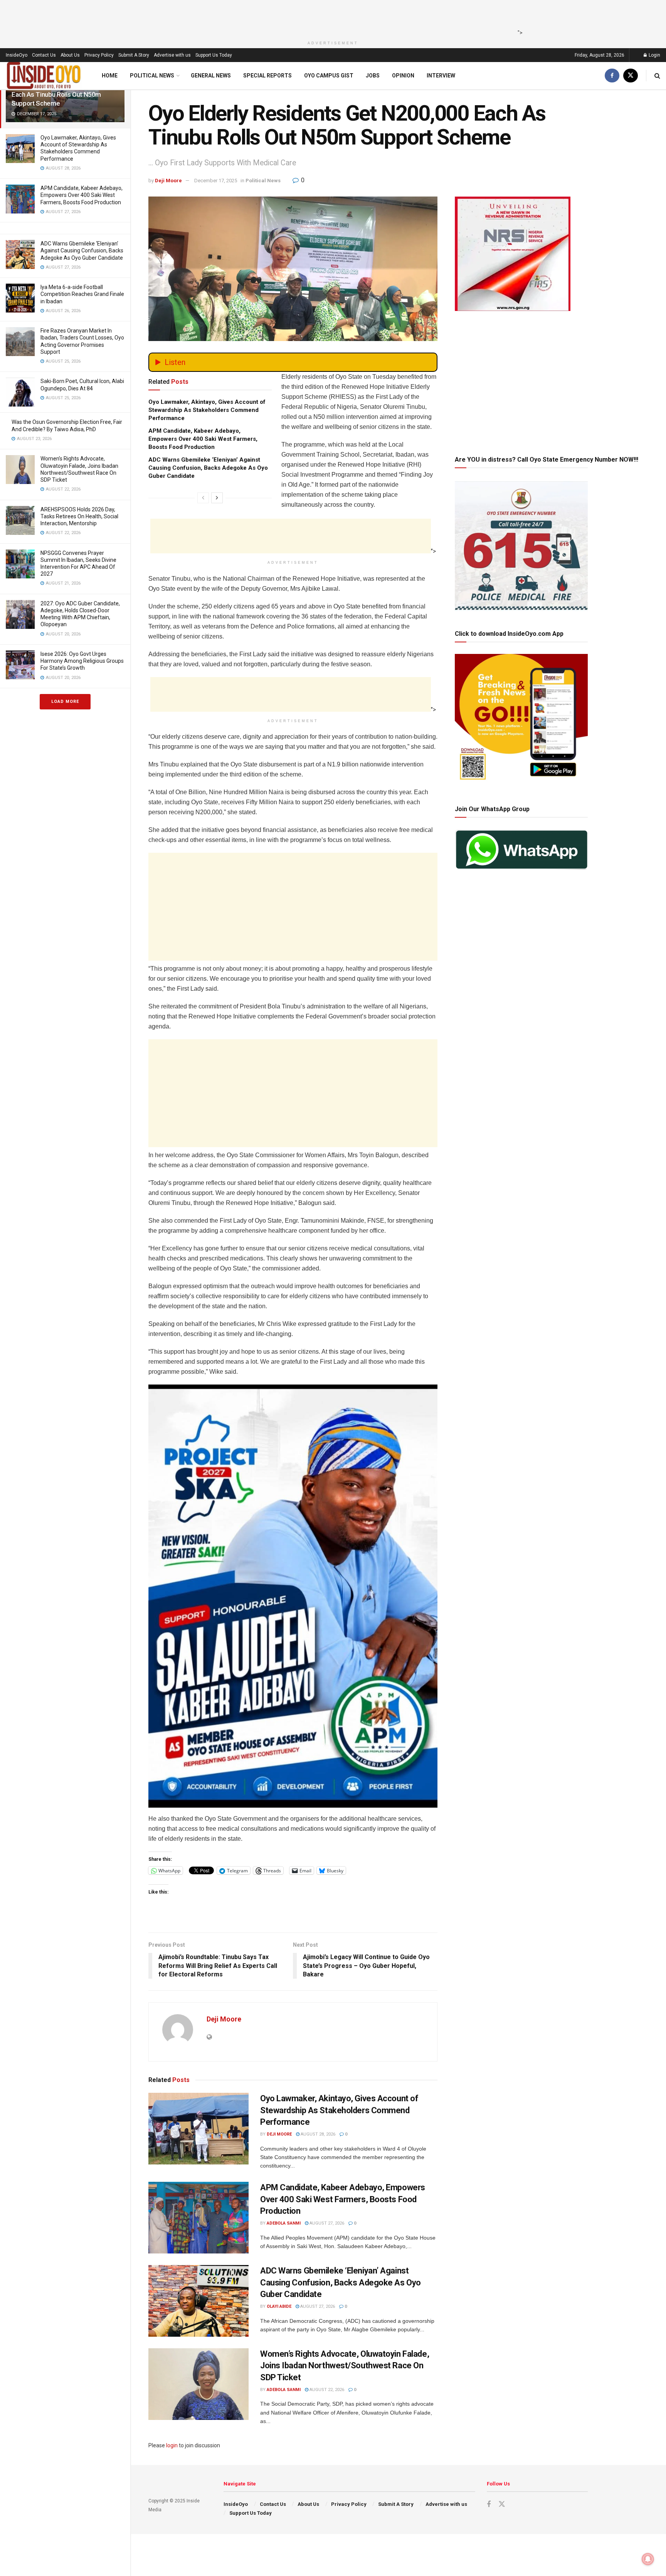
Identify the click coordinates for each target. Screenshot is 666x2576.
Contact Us (44, 55)
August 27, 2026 (326, 2223)
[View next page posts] (217, 498)
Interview (441, 76)
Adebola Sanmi (284, 2223)
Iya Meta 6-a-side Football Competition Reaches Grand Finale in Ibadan (82, 294)
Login (654, 55)
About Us (70, 55)
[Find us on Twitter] (631, 76)
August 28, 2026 (317, 2134)
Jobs (373, 76)
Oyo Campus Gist (329, 76)
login (172, 2445)
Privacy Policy (99, 55)
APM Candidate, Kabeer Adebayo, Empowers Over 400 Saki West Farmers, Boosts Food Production (82, 195)
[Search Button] (657, 76)
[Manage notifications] (648, 2559)
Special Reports (267, 76)
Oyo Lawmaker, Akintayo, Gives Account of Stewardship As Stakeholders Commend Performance (207, 410)
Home (110, 76)
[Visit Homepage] (44, 76)
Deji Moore (168, 181)
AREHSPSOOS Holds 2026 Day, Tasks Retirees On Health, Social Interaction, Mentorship (79, 516)
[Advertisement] (331, 17)
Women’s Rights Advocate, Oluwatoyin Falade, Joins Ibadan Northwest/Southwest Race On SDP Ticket (345, 2366)
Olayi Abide (279, 2306)
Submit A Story (134, 55)
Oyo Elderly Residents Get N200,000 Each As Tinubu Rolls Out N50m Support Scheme (63, 94)
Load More (65, 702)
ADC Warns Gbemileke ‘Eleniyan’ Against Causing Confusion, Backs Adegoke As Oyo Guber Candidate (82, 250)
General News (211, 76)
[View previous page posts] (203, 498)
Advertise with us (172, 55)
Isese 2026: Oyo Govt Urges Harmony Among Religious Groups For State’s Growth (82, 661)
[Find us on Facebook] (612, 76)
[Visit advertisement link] (293, 1596)
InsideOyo (17, 55)
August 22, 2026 (326, 2390)
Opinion (403, 76)
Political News (152, 76)
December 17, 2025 (216, 181)
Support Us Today (214, 55)
